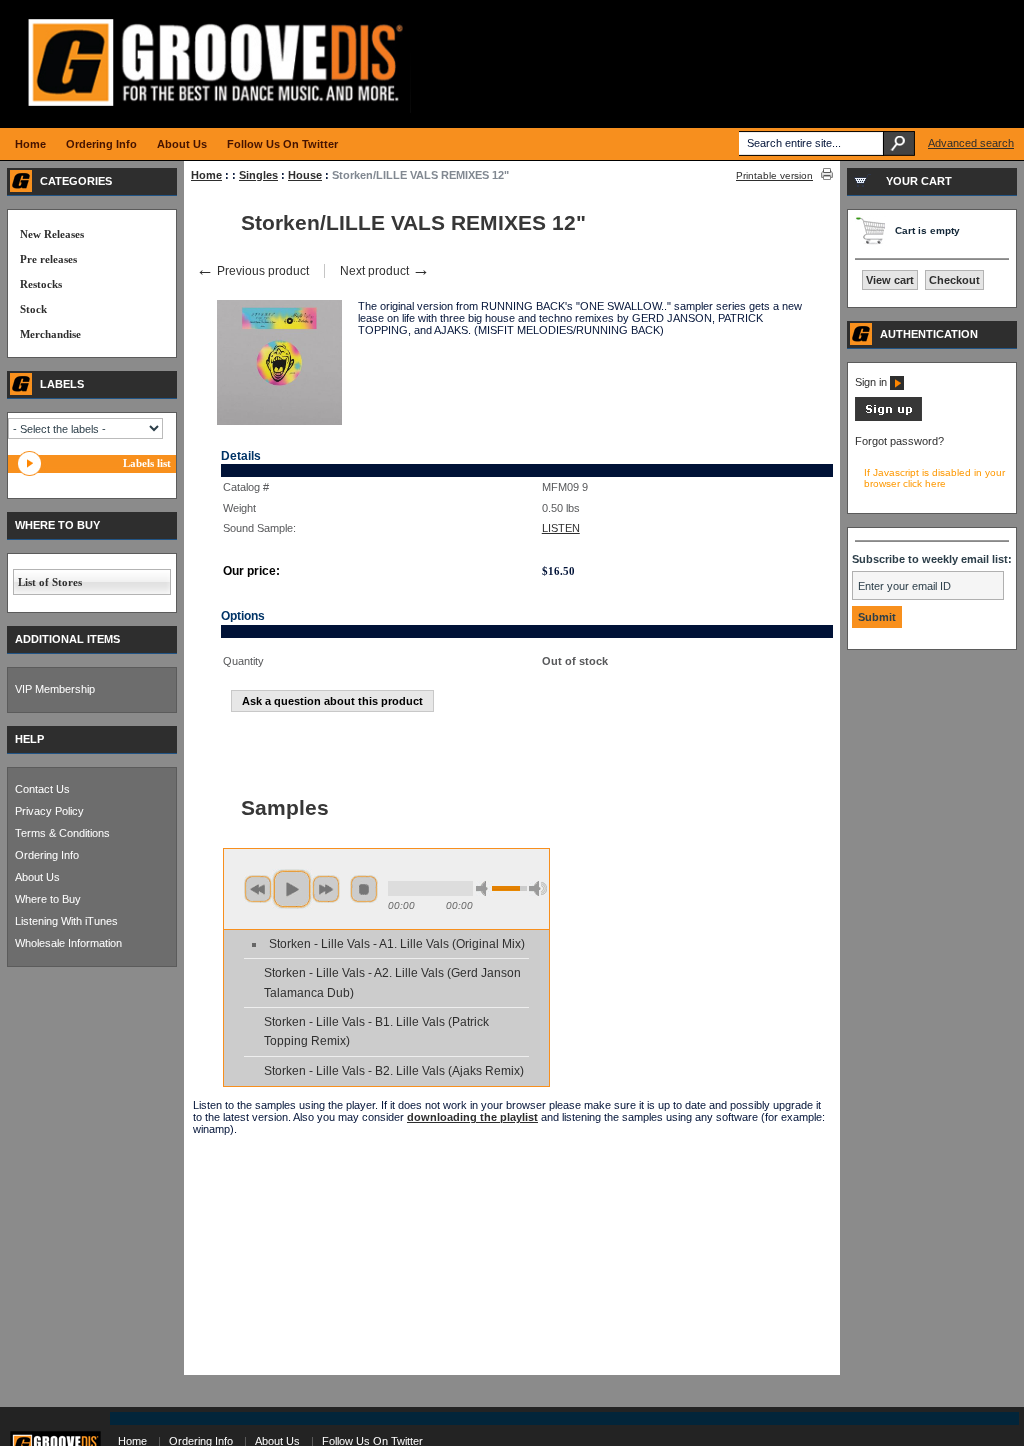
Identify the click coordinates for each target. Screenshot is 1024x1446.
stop (364, 889)
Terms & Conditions (62, 833)
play (292, 889)
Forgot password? (899, 441)
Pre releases (48, 259)
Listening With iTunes (66, 921)
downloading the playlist (472, 1117)
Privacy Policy (49, 811)
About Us (37, 877)
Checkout (954, 280)
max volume (538, 888)
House (305, 175)
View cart (890, 280)
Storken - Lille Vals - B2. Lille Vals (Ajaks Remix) (394, 1071)
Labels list (147, 463)
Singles (258, 175)
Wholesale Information (68, 943)
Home (206, 175)
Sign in (872, 382)
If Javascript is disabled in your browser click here (934, 478)
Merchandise (50, 334)
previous (258, 889)
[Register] (888, 417)
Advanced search (971, 143)
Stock (33, 309)
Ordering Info (47, 855)
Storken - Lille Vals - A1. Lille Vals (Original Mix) (397, 944)
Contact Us (42, 789)
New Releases (52, 234)
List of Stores (50, 582)
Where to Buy (48, 899)
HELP (29, 739)
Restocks (41, 284)
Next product (385, 271)
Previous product (252, 271)
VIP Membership (55, 689)
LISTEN (561, 528)
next (326, 889)
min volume (485, 888)
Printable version (774, 175)
